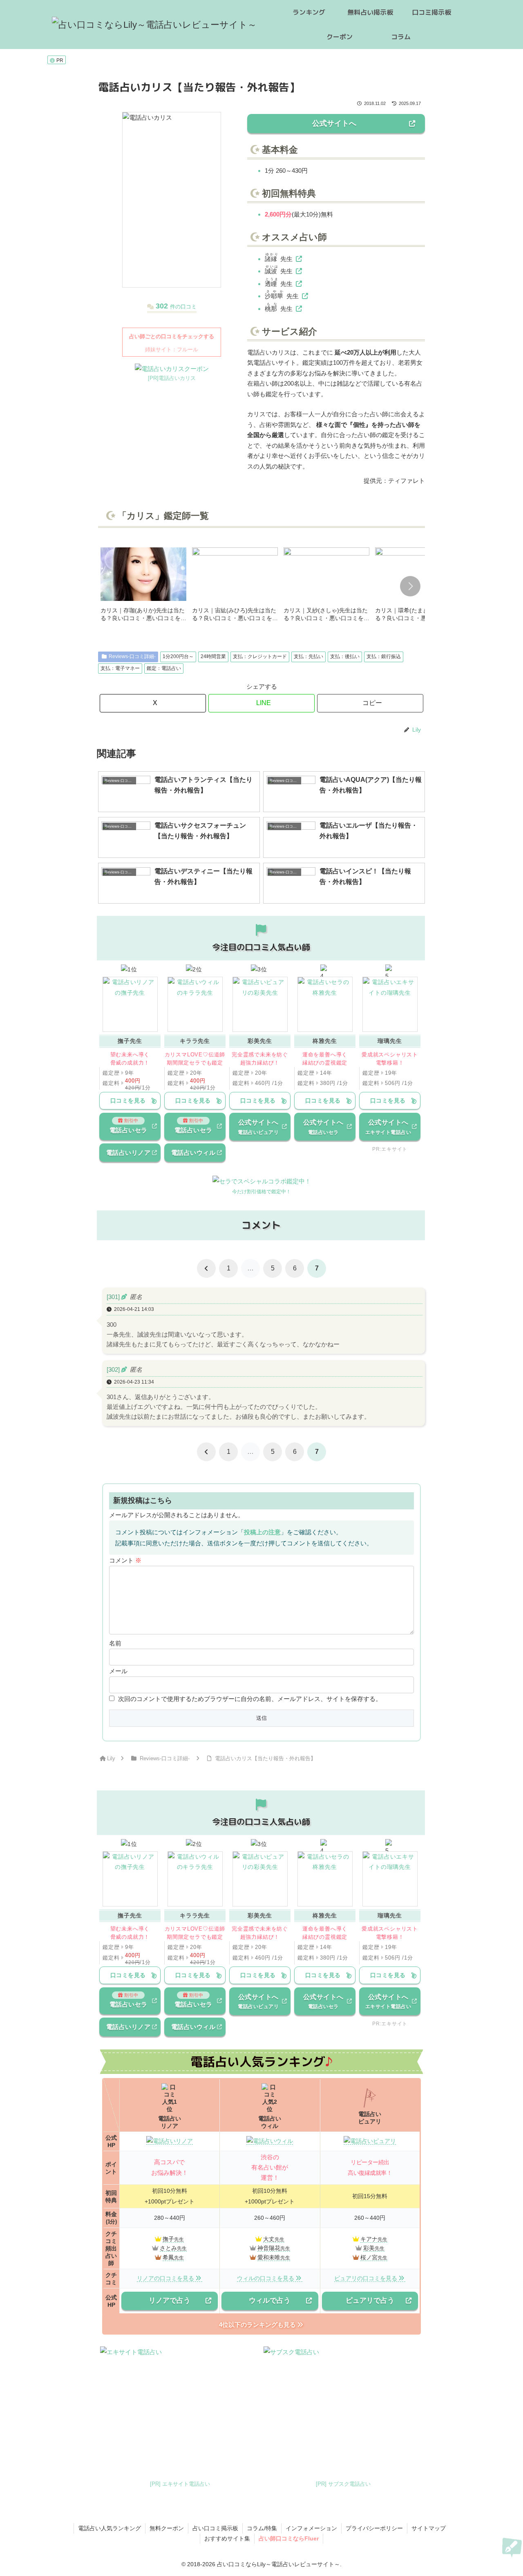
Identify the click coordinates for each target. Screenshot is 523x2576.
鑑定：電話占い (164, 668)
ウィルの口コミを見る (266, 2278)
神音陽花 (269, 2248)
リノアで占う (170, 2300)
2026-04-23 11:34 (134, 1382)
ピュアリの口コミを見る (366, 2278)
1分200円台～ (178, 656)
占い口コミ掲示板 (215, 2528)
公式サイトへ (334, 123)
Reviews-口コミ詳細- (132, 656)
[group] (143, 587)
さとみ (168, 2248)
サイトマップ (429, 2528)
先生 (279, 259)
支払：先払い (308, 656)
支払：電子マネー (120, 668)
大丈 (269, 2239)
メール (118, 1671)
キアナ (369, 2239)
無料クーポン (167, 2528)
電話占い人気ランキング (110, 2528)
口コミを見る (128, 1100)
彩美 (369, 2248)
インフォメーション (311, 2528)
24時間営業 (213, 656)
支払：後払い (345, 656)
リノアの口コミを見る (165, 2278)
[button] (410, 586)
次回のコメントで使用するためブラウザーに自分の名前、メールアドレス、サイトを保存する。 (250, 1699)
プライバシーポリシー (374, 2528)
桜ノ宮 (369, 2257)
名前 (115, 1643)
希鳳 (168, 2257)
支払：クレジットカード (260, 656)
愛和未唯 (269, 2257)
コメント (125, 1560)
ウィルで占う (270, 2300)
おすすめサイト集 (227, 2538)
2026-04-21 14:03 (134, 1309)
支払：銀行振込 (384, 656)
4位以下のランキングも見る (257, 2325)
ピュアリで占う (370, 2300)
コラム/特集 (262, 2528)
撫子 (168, 2239)
